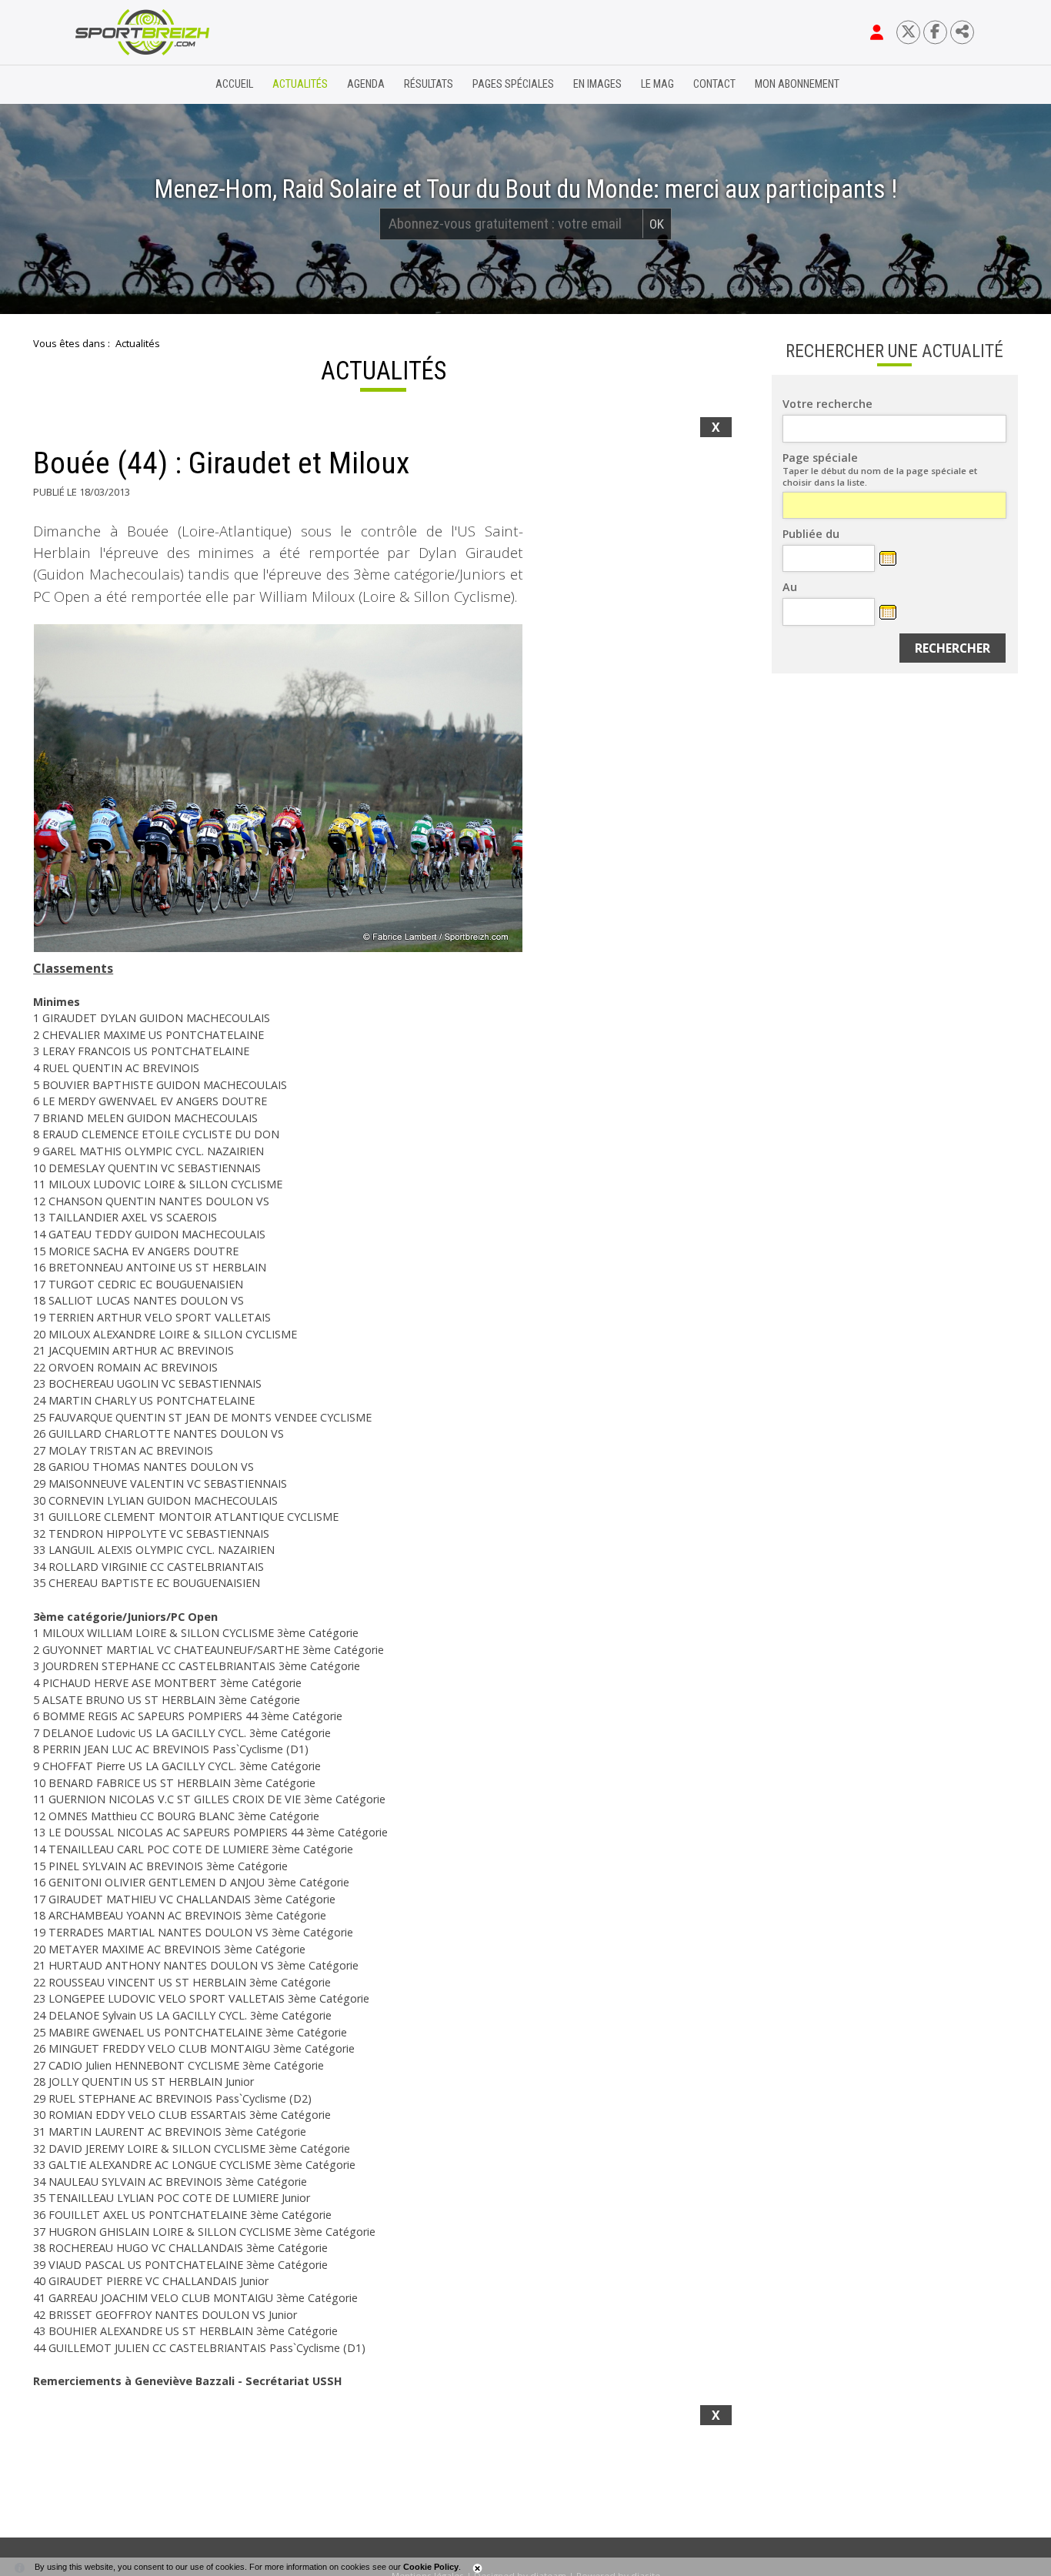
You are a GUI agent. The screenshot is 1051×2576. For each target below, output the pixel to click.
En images (597, 84)
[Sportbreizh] (111, 85)
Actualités (300, 84)
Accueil (234, 84)
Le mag (657, 84)
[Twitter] (908, 32)
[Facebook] (935, 32)
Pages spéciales (513, 84)
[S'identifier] (877, 32)
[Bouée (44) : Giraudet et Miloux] (278, 788)
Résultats (429, 84)
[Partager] (962, 32)
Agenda (366, 84)
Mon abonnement (797, 84)
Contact (714, 84)
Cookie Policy (431, 2567)
